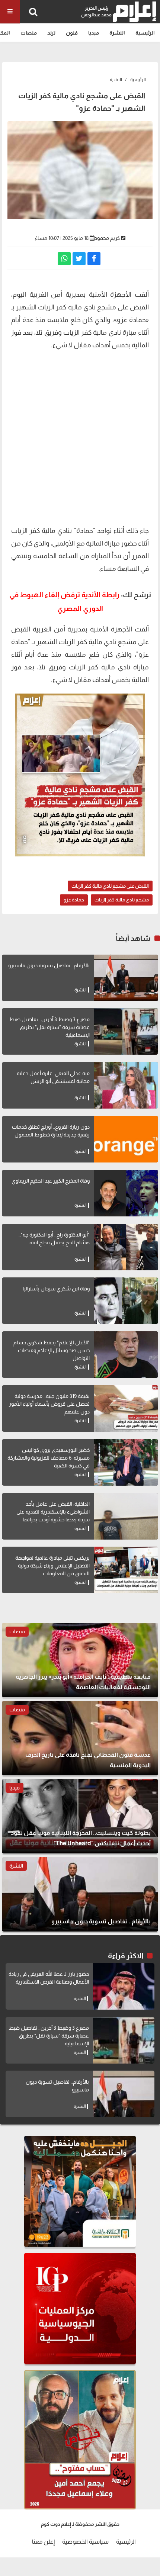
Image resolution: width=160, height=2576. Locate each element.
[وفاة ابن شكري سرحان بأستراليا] (126, 1301)
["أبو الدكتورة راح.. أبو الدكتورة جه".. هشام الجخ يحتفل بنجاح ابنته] (126, 1247)
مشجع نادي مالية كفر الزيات (122, 900)
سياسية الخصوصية (85, 2542)
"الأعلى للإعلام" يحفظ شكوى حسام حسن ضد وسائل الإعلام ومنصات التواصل (52, 1350)
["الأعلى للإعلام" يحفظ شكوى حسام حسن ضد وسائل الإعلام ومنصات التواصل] (126, 1355)
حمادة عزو (74, 900)
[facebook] (94, 259)
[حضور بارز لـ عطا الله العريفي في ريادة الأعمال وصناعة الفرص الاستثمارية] (124, 1986)
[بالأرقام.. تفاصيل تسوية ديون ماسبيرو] (126, 978)
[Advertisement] (80, 437)
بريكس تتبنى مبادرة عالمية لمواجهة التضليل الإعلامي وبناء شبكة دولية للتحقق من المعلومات (52, 1566)
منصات (29, 33)
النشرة (117, 33)
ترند (51, 33)
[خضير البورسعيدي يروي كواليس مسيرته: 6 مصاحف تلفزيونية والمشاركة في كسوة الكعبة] (126, 1462)
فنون (72, 33)
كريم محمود (107, 238)
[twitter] (79, 259)
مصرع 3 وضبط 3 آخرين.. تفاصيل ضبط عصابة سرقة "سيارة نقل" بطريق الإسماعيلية (49, 1027)
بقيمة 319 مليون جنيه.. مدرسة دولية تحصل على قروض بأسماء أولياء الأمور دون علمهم (49, 1404)
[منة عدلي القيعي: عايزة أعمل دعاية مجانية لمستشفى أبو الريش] (126, 1085)
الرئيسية (145, 33)
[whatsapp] (64, 259)
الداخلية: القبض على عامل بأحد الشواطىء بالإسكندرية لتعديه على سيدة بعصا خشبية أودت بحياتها (53, 1512)
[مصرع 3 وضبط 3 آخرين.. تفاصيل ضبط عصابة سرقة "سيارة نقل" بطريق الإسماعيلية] (126, 1031)
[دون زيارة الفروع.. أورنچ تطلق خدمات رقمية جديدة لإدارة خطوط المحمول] (126, 1139)
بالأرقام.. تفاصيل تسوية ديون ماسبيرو (49, 965)
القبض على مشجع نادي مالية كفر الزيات (110, 886)
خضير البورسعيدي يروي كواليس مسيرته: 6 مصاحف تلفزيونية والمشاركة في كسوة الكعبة (49, 1458)
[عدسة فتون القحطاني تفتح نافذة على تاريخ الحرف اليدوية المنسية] (80, 1738)
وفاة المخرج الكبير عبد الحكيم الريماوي (51, 1181)
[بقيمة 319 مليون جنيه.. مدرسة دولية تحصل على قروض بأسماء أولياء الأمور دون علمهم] (126, 1408)
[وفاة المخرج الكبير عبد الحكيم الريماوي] (126, 1193)
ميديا (94, 33)
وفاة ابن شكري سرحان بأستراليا (56, 1289)
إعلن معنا (43, 2542)
